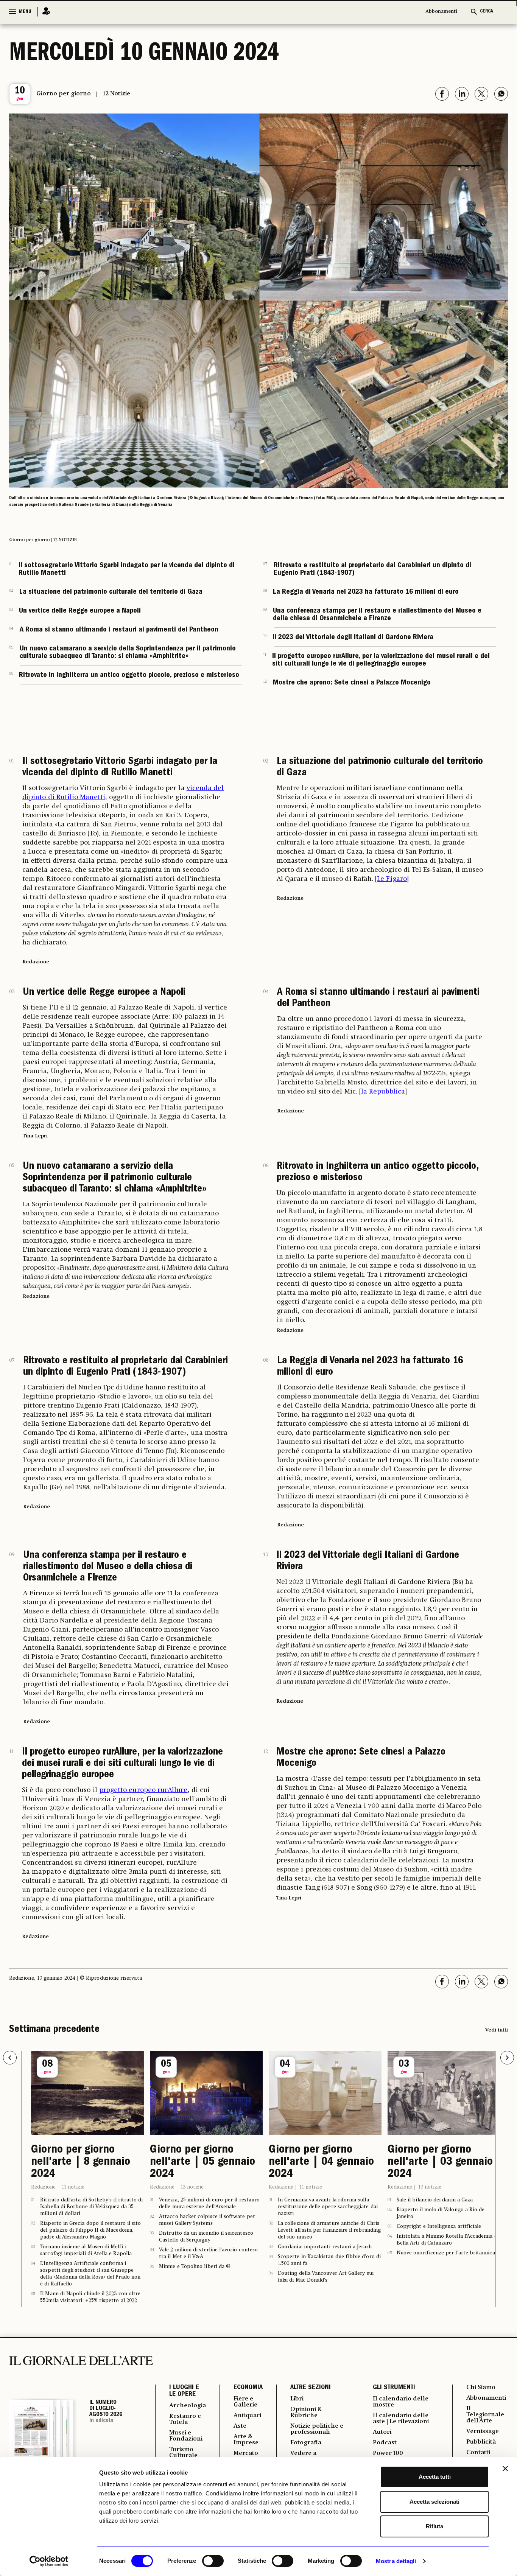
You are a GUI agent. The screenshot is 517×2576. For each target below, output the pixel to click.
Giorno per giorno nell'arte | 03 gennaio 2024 (440, 2162)
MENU (25, 12)
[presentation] (10, 2058)
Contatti (478, 2453)
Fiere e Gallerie (245, 2402)
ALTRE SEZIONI (311, 2388)
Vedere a (303, 2453)
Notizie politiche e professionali (317, 2429)
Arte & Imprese (246, 2440)
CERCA (487, 12)
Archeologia (188, 2406)
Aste (240, 2426)
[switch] (213, 2561)
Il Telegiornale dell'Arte (485, 2415)
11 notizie (73, 2187)
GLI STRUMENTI (394, 2388)
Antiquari (247, 2416)
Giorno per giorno (64, 94)
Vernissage (483, 2431)
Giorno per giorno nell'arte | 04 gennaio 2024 (321, 2162)
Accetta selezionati (434, 2502)
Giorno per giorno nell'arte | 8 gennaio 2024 (81, 2162)
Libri (297, 2399)
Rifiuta (434, 2526)
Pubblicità (481, 2442)
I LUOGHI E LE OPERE (184, 2391)
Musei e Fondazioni (186, 2436)
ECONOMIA (248, 2388)
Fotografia (306, 2443)
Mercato (246, 2453)
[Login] (44, 12)
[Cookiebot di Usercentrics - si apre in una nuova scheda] (49, 2561)
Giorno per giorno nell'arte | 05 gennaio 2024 (202, 2162)
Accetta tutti (435, 2477)
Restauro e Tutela (185, 2419)
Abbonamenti (441, 12)
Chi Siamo (481, 2388)
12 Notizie (117, 94)
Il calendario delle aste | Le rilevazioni (401, 2419)
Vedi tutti (497, 2030)
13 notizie (192, 2187)
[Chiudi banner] (505, 2469)
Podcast (385, 2443)
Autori (382, 2432)
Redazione (43, 2187)
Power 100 (388, 2453)
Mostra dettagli (396, 2561)
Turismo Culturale (183, 2453)
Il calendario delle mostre (401, 2402)
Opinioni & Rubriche (306, 2413)
